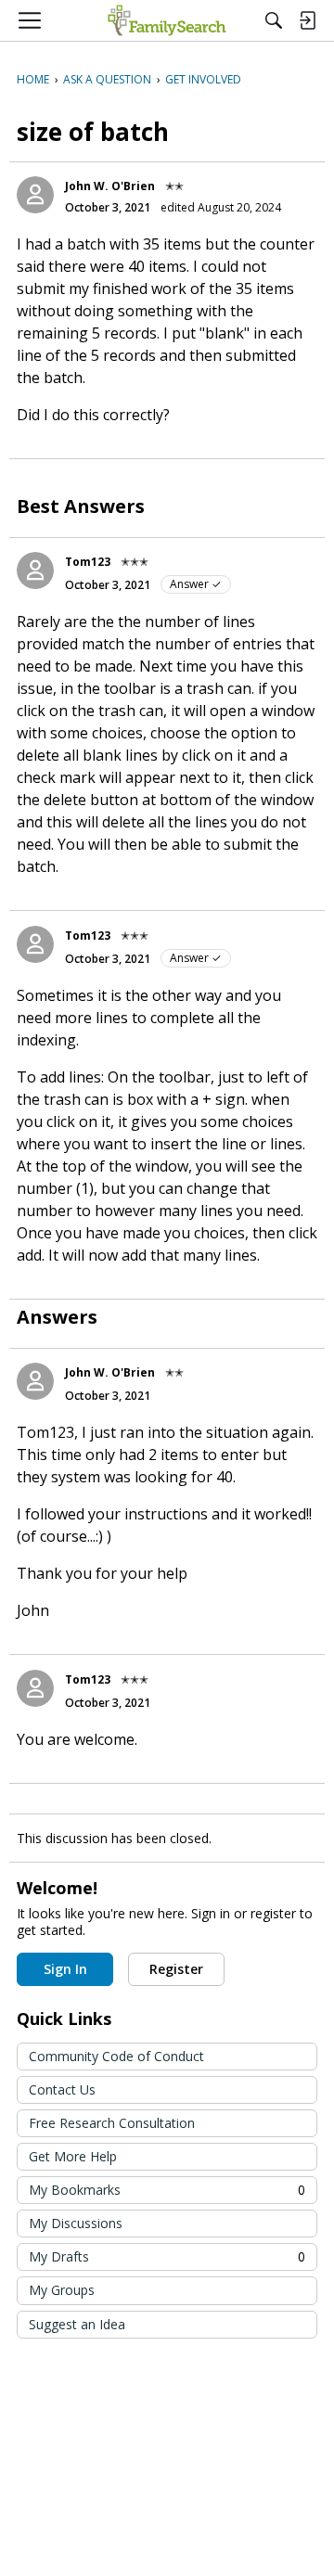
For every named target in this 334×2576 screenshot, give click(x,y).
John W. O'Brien (110, 186)
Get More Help (73, 2156)
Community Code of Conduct (116, 2056)
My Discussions (76, 2223)
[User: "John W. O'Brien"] (35, 195)
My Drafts (167, 2256)
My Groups (62, 2290)
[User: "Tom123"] (35, 570)
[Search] (274, 20)
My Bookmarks (167, 2190)
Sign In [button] (65, 1969)
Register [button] (176, 1969)
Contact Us (62, 2089)
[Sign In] (307, 20)
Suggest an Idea (77, 2324)
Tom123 (88, 562)
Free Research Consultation (112, 2123)
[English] (167, 20)
